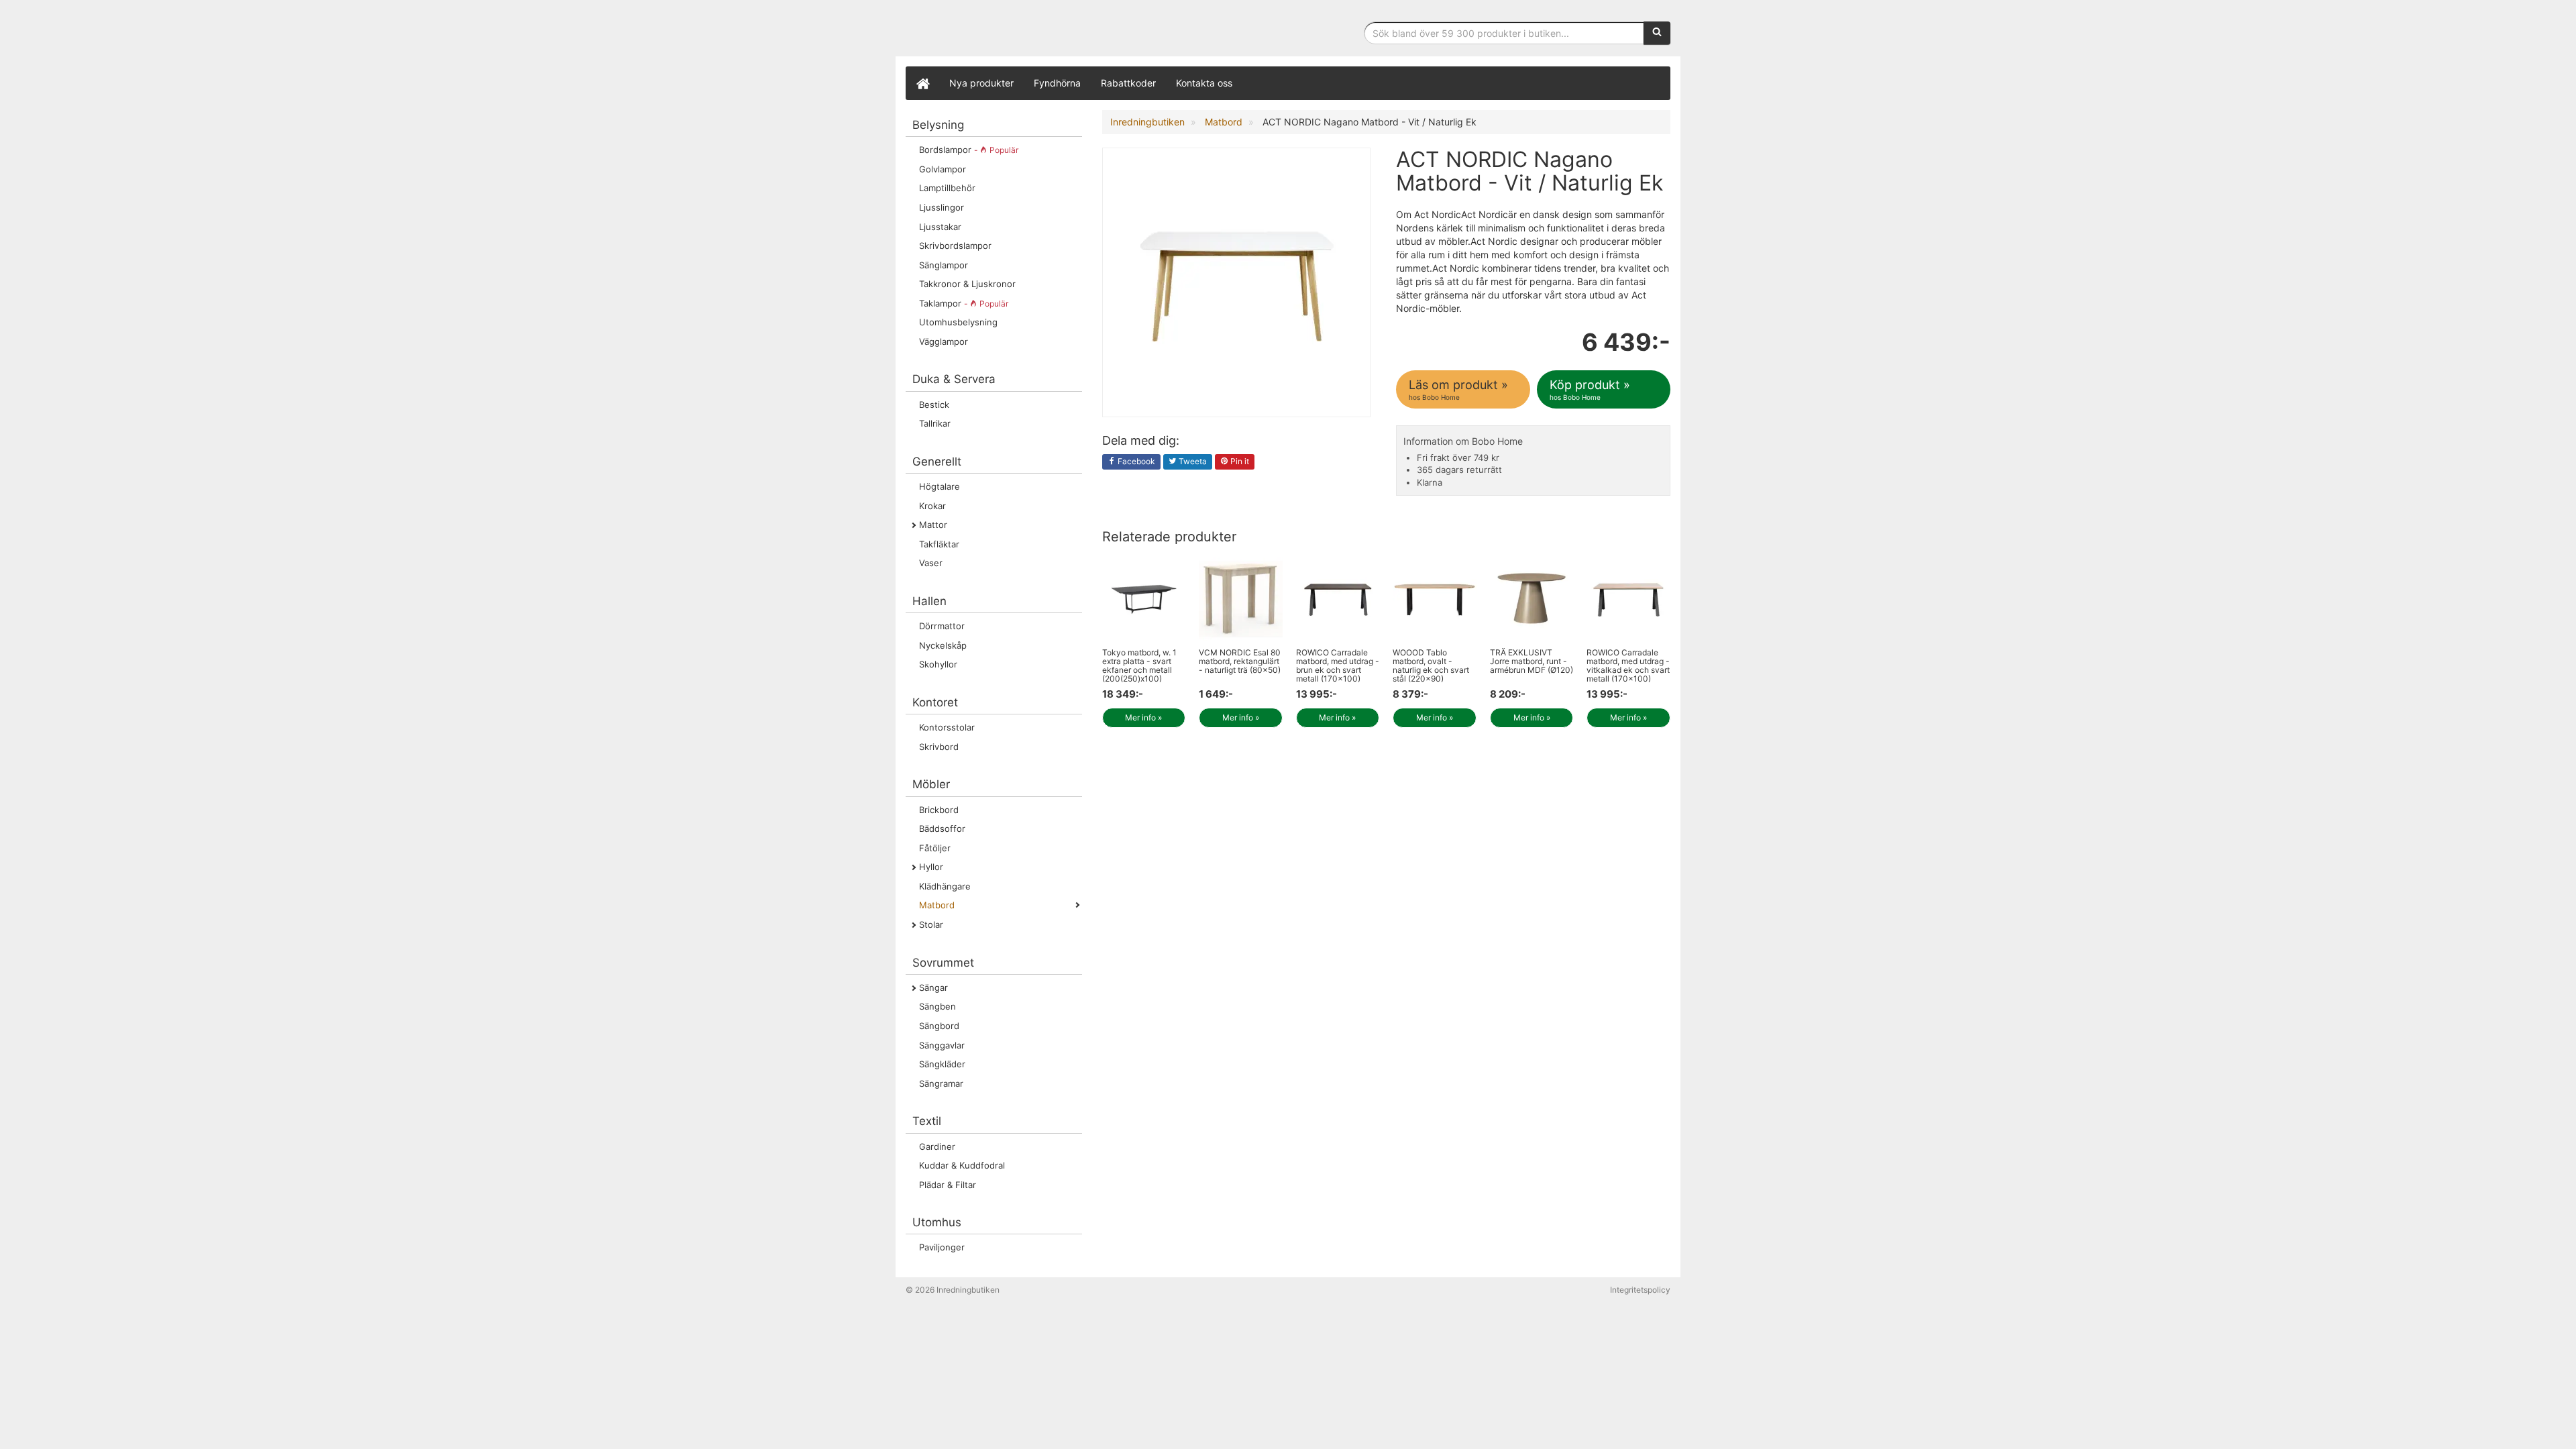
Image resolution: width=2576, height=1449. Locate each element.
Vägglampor (944, 341)
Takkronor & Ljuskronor (967, 284)
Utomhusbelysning (958, 322)
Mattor (933, 525)
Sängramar (941, 1083)
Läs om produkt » (1458, 389)
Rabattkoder (1128, 83)
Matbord (937, 905)
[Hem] (922, 83)
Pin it (1239, 461)
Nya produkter (981, 83)
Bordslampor (969, 150)
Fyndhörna (1057, 83)
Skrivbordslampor (955, 246)
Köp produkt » (1590, 389)
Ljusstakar (940, 227)
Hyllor (931, 867)
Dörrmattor (942, 626)
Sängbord (939, 1026)
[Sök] (1657, 33)
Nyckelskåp (943, 645)
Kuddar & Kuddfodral (962, 1165)
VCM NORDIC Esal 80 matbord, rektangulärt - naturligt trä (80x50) (1240, 661)
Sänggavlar (942, 1045)
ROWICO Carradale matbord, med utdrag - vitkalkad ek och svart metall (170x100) (1628, 666)
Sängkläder (942, 1064)
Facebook (1135, 461)
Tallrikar (935, 423)
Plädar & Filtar (948, 1185)
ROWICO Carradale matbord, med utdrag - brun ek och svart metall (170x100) (1338, 666)
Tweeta (1192, 461)
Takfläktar (939, 544)
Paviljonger (942, 1247)
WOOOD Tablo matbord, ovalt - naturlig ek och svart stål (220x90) (1431, 666)
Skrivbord (939, 747)
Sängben (937, 1006)
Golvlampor (943, 169)
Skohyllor (938, 664)
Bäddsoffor (942, 828)
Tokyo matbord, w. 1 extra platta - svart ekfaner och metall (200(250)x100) (1139, 666)
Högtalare (940, 486)
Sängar (933, 987)
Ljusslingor (942, 207)
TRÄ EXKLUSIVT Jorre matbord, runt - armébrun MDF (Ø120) (1532, 661)
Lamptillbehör (947, 188)
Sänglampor (944, 265)
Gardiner (937, 1146)
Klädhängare (945, 886)
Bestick (934, 405)
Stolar (931, 924)
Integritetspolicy (1640, 1290)
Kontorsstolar (947, 727)
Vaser (931, 563)
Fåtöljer (935, 848)
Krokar (932, 506)
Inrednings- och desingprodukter (1006, 29)
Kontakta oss (1204, 83)
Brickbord (939, 810)
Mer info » (1143, 717)
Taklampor (964, 303)
